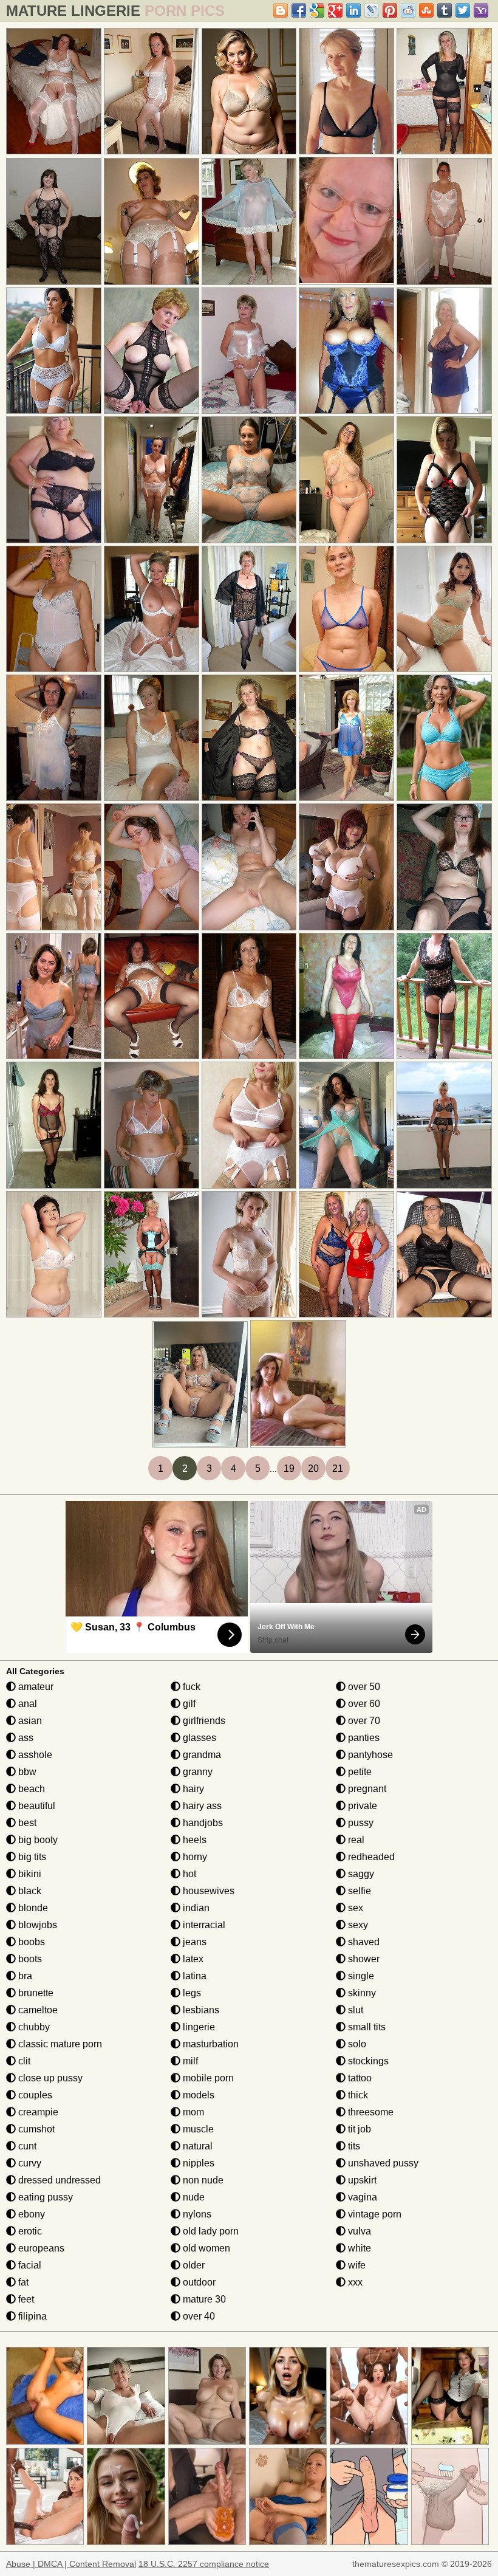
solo (356, 2044)
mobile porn (207, 2078)
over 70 (363, 1721)
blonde (32, 1908)
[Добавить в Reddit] (408, 10)
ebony (30, 2214)
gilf (188, 1704)
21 (338, 1468)
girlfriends (203, 1721)
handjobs (202, 1823)
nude (193, 2197)
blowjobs (36, 1925)
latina (193, 1976)
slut (354, 2010)
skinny (361, 1993)
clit (23, 2061)
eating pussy (44, 2197)
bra (24, 1976)
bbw (26, 1772)
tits (353, 2146)
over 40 (198, 2316)
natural (196, 2146)
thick (357, 2095)
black (29, 1891)
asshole (34, 1755)
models (197, 2095)
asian (29, 1721)
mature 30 (203, 2299)
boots (29, 1959)
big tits (31, 1857)
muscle (197, 2129)
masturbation (210, 2044)
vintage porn (373, 2214)
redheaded (370, 1857)
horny (194, 1857)
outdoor (198, 2282)
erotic (29, 2231)
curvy (29, 2163)
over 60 (363, 1704)
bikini (29, 1874)
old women (205, 2248)
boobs (30, 1942)
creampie (37, 2112)
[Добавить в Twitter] (463, 10)
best (26, 1823)
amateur (35, 1687)
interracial (203, 1925)
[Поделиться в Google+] (335, 10)
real (355, 1840)
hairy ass (201, 1806)
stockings (367, 2061)
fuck (190, 1687)
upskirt (361, 2180)
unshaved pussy (382, 2163)
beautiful (36, 1806)
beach (30, 1789)
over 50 (363, 1687)
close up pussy (49, 2078)
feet (25, 2299)
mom (192, 2112)
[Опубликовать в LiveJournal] (372, 10)
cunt (26, 2146)
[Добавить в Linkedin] (353, 10)
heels (193, 1840)
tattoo (359, 2078)
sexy (357, 1925)
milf (189, 2061)
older (193, 2265)
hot (188, 1874)
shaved (363, 1942)
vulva (358, 2231)
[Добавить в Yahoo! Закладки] (481, 10)
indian (195, 1908)
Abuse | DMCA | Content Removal (71, 2564)
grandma (201, 1755)
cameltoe (37, 2010)
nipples (197, 2163)
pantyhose (369, 1755)
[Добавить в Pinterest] (390, 10)
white (358, 2248)
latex (192, 1959)
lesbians (200, 2010)
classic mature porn (59, 2044)
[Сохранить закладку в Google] (317, 10)
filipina (31, 2316)
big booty (37, 1840)
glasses (198, 1738)
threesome (370, 2112)
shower (363, 1959)
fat (22, 2282)
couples (34, 2095)
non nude (202, 2180)
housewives (207, 1891)
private (361, 1806)
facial (29, 2265)
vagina (361, 2197)
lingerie (198, 2027)
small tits (366, 2027)
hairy (192, 1789)
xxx (354, 2282)
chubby (33, 2027)
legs (191, 1993)
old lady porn (210, 2231)
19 (289, 1468)
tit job (358, 2129)
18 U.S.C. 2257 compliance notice (204, 2564)
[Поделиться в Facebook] (299, 10)
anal (26, 1704)
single (360, 1976)
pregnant (366, 1789)
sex (354, 1908)
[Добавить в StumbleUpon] (426, 10)
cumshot (35, 2129)
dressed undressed (58, 2180)
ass (25, 1738)
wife (356, 2265)
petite (359, 1772)
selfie (358, 1891)
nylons (196, 2214)
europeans (40, 2248)
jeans (193, 1942)
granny (196, 1772)
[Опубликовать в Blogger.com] (281, 10)
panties (363, 1738)
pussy (360, 1823)
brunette (35, 1993)
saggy (360, 1874)
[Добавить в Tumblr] (445, 10)
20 (313, 1468)
